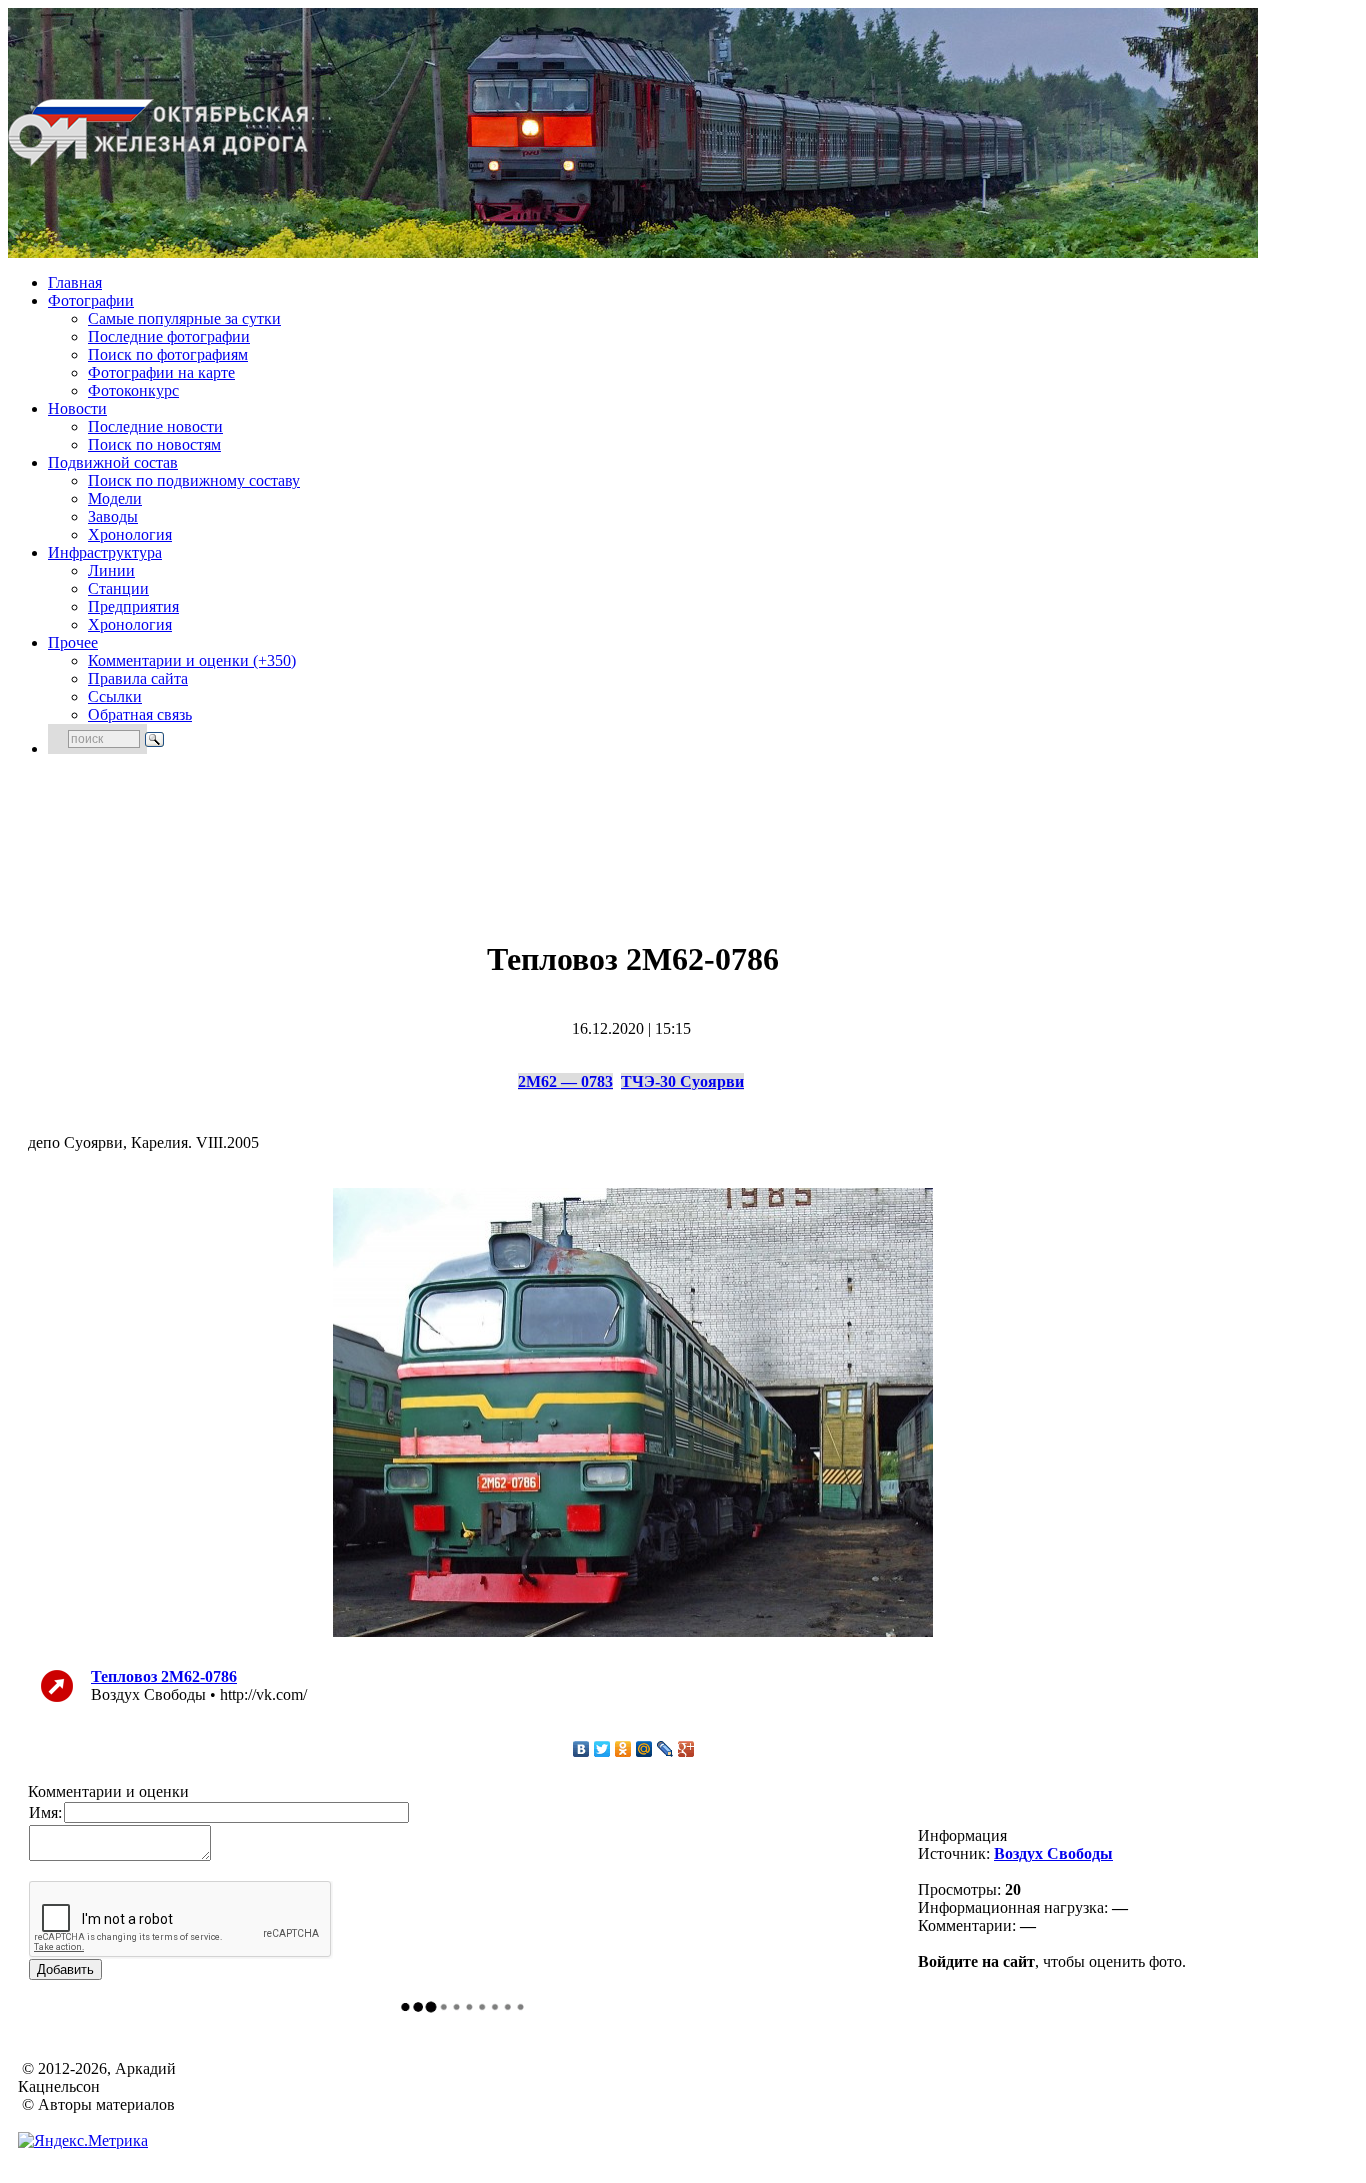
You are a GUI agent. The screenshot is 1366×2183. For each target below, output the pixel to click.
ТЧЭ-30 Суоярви (682, 1081)
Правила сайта (138, 678)
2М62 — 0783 (565, 1081)
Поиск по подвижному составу (194, 480)
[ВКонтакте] (581, 1749)
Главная (75, 282)
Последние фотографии (169, 336)
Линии (111, 570)
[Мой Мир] (644, 1749)
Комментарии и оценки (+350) (192, 660)
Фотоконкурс (133, 390)
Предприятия (133, 606)
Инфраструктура (105, 552)
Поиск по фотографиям (168, 354)
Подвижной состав (113, 462)
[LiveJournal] (665, 1749)
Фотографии (91, 300)
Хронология (130, 534)
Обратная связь (140, 714)
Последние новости (155, 426)
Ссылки (115, 696)
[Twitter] (602, 1749)
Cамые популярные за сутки (184, 318)
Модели (115, 498)
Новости (77, 408)
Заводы (113, 516)
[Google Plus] (686, 1749)
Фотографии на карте (161, 372)
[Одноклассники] (623, 1749)
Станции (118, 588)
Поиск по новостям (154, 444)
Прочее (73, 642)
